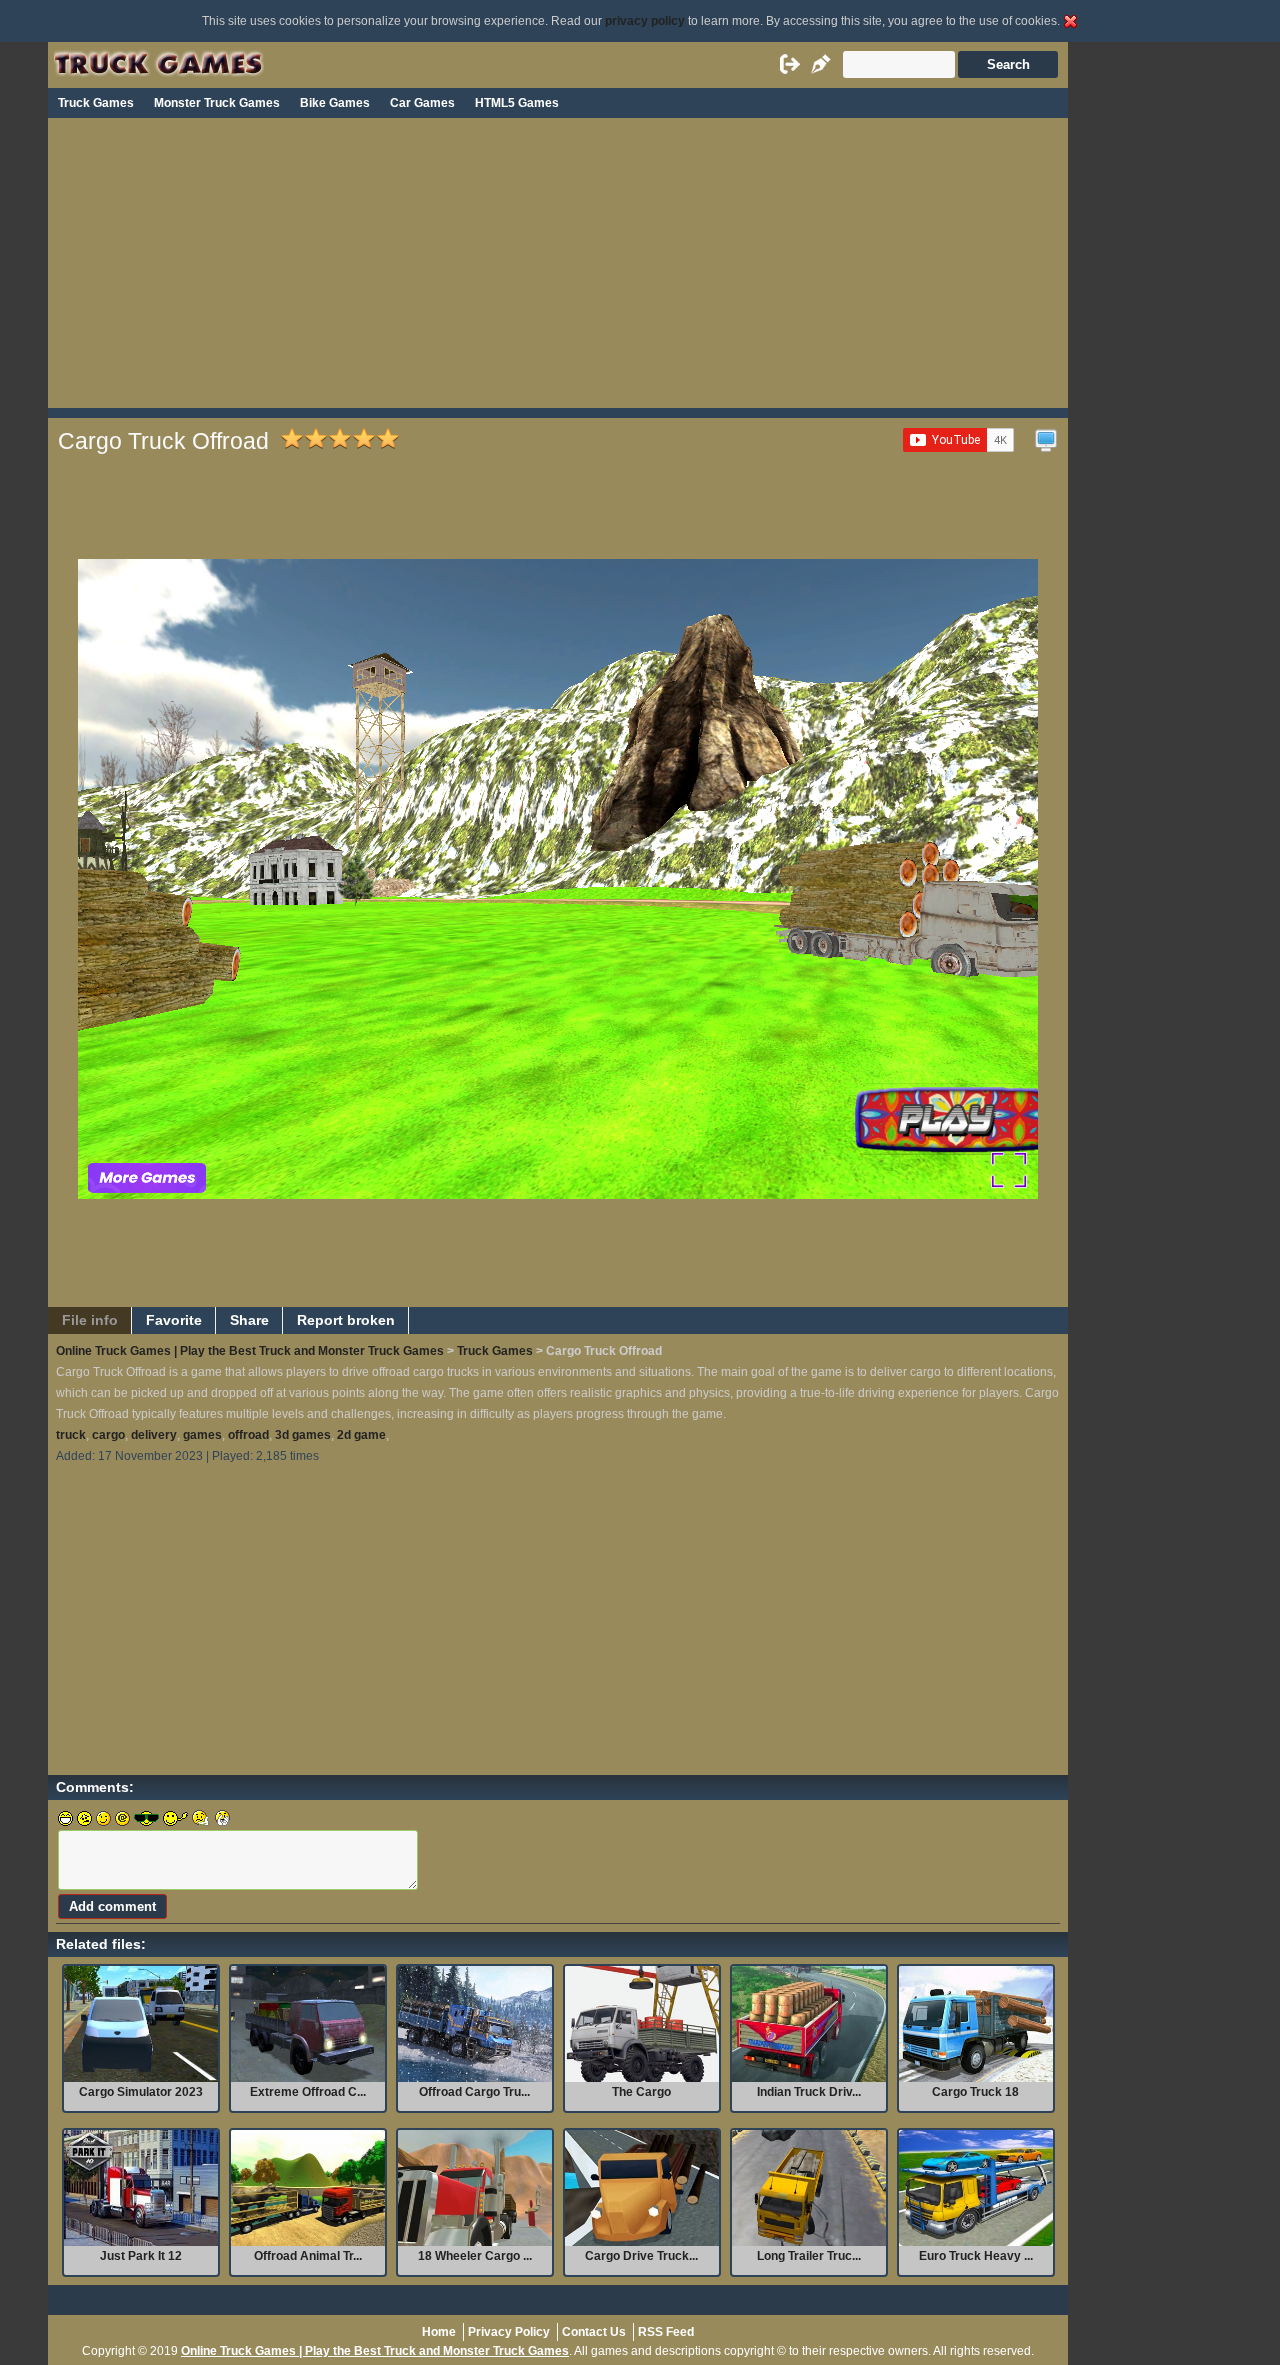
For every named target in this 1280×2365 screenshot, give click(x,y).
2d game (361, 1435)
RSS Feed (666, 2332)
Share (249, 1320)
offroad (248, 1435)
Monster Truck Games (217, 103)
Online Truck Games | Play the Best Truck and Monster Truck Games (250, 1351)
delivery (154, 1435)
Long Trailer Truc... (809, 2256)
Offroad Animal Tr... (308, 2256)
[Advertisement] (558, 268)
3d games (303, 1435)
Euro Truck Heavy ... (976, 2256)
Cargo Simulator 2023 (141, 2092)
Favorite (174, 1320)
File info (90, 1320)
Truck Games (96, 103)
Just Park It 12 (141, 2256)
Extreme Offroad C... (308, 2092)
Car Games (422, 103)
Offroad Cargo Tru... (474, 2092)
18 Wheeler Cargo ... (475, 2256)
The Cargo (641, 2092)
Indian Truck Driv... (809, 2092)
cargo (108, 1435)
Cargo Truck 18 (975, 2092)
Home (439, 2332)
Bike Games (335, 103)
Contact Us (594, 2332)
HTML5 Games (517, 103)
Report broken (346, 1320)
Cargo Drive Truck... (641, 2256)
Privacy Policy (509, 2332)
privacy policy (645, 21)
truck (71, 1435)
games (202, 1435)
